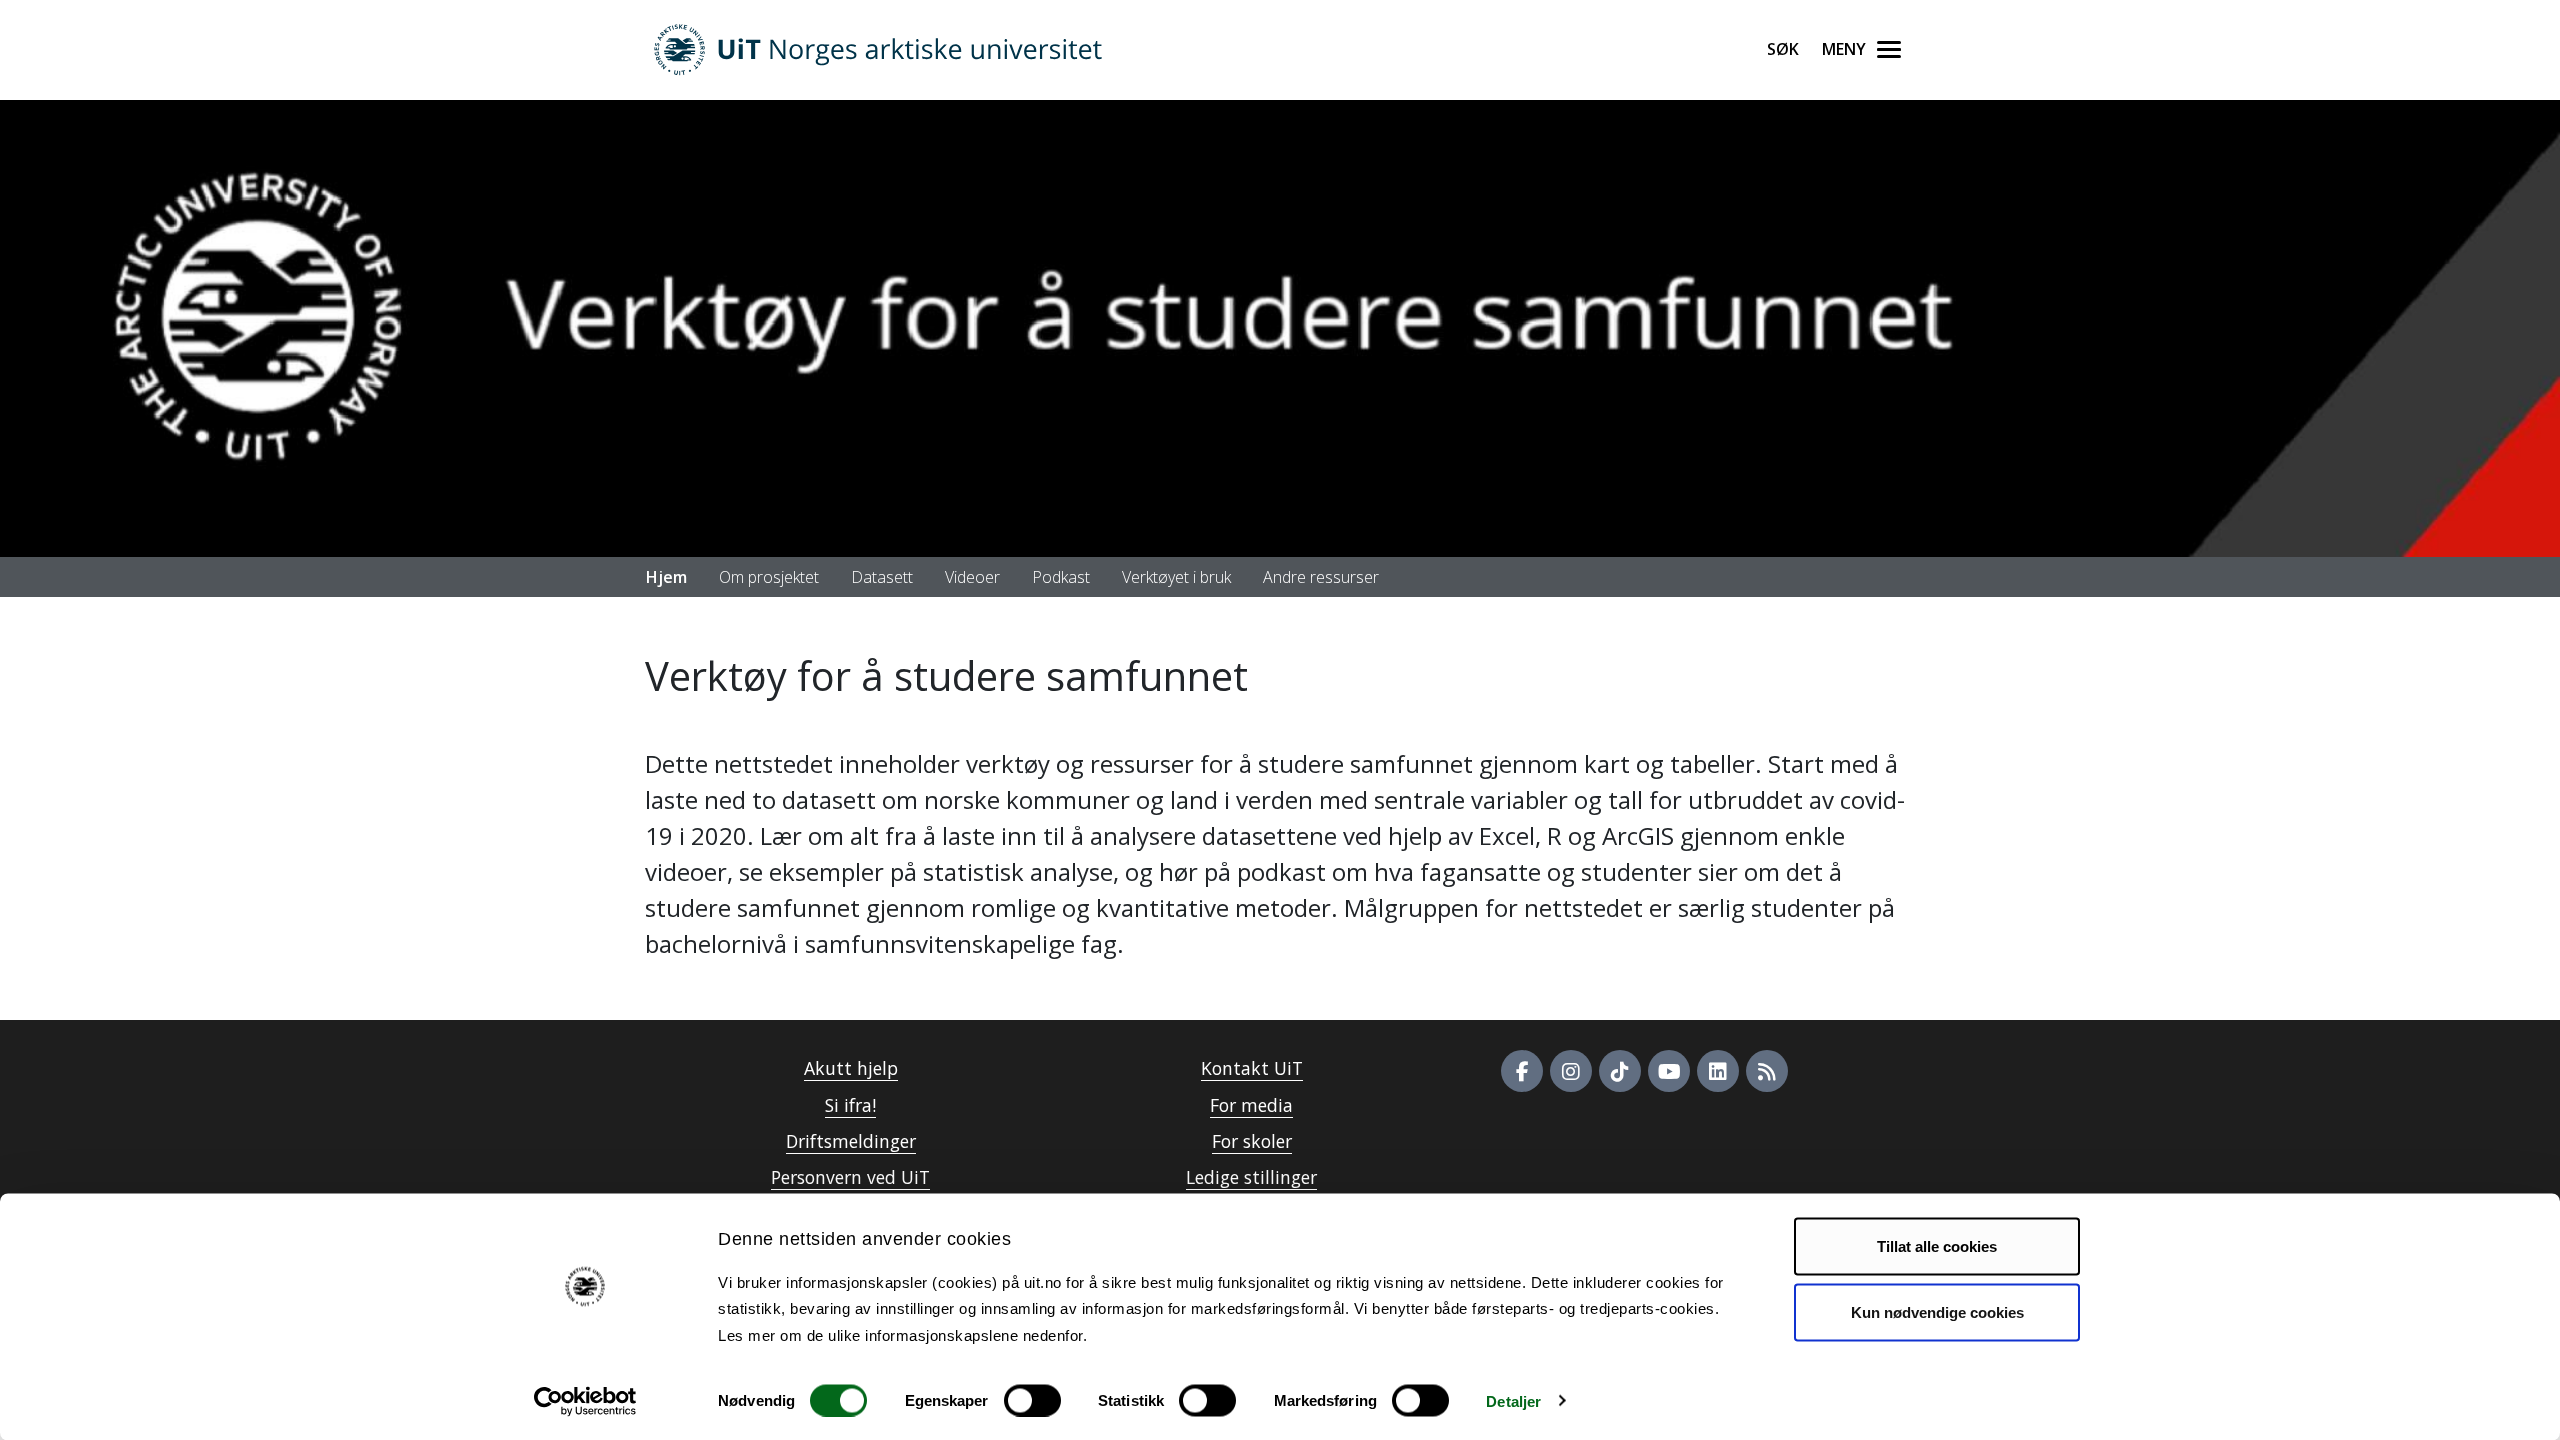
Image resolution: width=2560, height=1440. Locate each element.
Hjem (666, 577)
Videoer (972, 577)
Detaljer (1513, 1400)
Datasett (882, 577)
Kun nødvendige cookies (1937, 1311)
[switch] (1032, 1400)
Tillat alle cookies (1937, 1246)
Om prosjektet (769, 577)
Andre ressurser (1321, 577)
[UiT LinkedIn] (1718, 1071)
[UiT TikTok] (1620, 1071)
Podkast (1061, 577)
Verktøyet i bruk (1176, 577)
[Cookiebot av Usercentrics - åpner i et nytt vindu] (585, 1401)
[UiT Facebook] (1522, 1071)
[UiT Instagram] (1571, 1071)
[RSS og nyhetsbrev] (1767, 1071)
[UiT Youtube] (1669, 1071)
